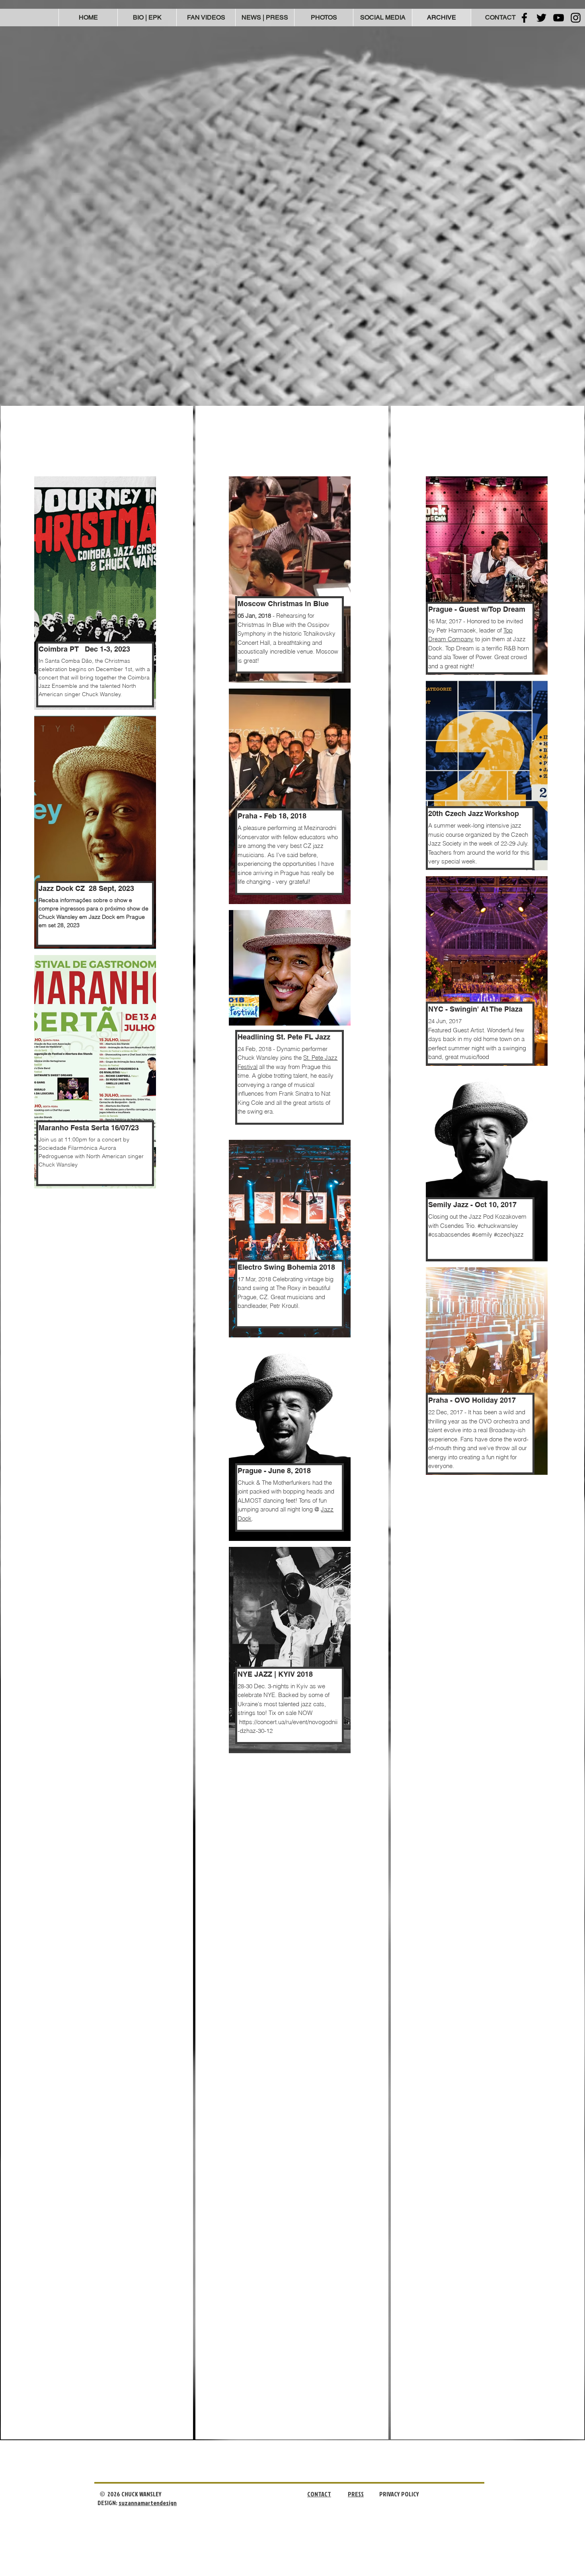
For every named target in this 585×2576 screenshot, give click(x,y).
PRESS (356, 2494)
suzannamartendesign (148, 2503)
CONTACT (319, 2494)
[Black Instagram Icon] (576, 18)
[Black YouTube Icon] (559, 18)
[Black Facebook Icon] (524, 18)
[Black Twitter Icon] (541, 18)
